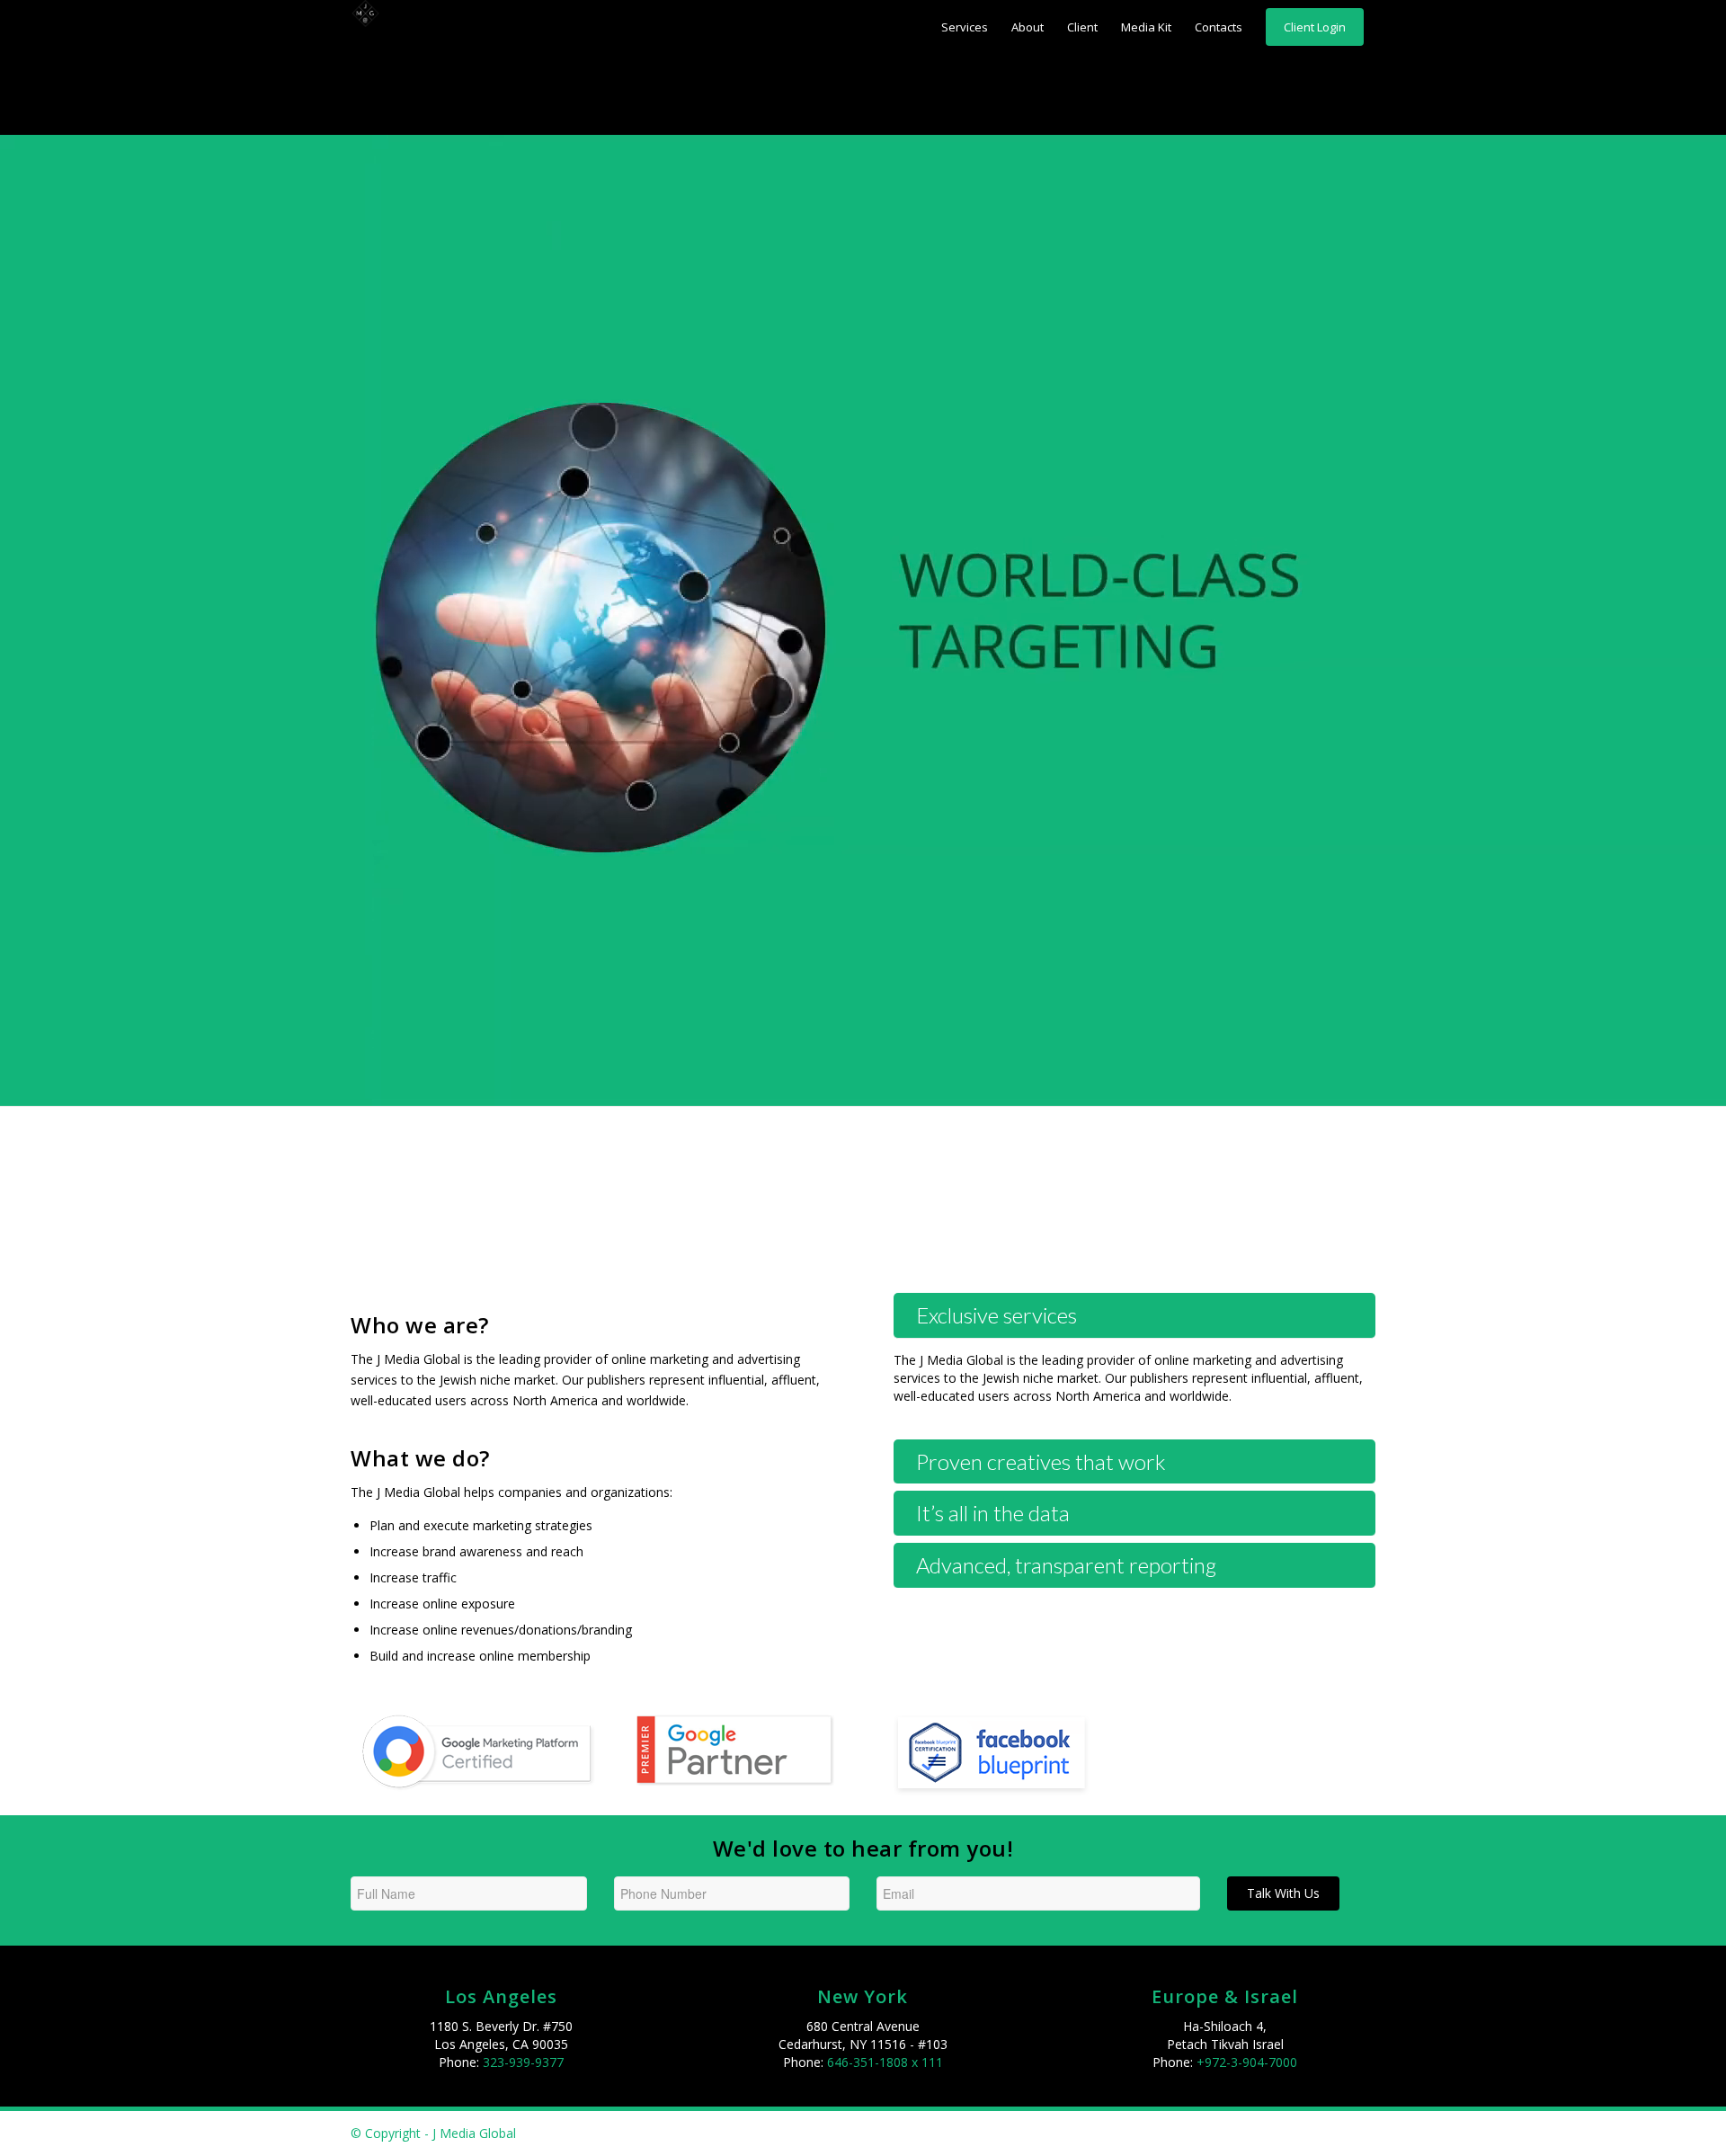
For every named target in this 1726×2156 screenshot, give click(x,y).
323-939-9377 (523, 2062)
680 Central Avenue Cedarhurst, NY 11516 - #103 (863, 2035)
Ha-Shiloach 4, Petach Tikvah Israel (1225, 2035)
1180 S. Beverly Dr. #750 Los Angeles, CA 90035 (501, 2035)
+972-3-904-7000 (1247, 2062)
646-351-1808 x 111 (885, 2062)
